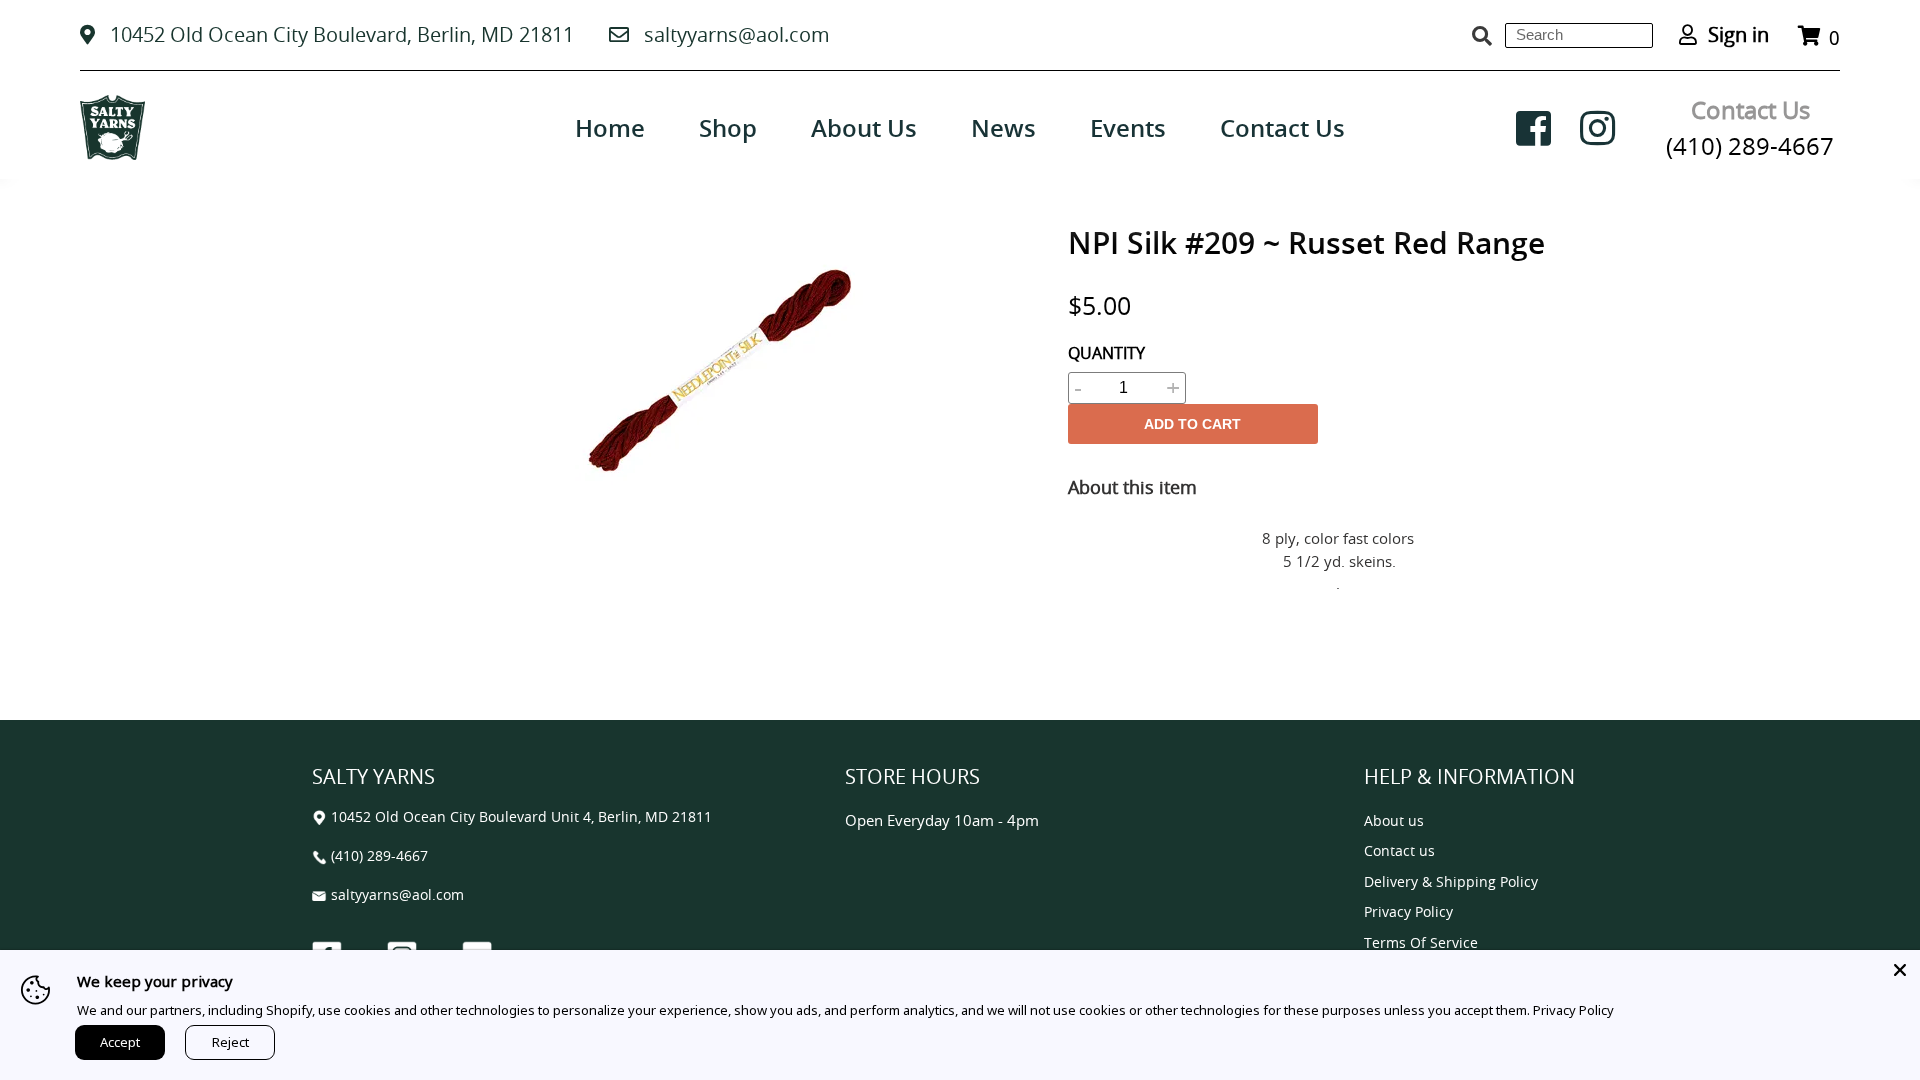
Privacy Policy (1408, 912)
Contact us (1399, 851)
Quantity (1106, 353)
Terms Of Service (1421, 943)
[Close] (1900, 970)
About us (1394, 821)
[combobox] (1579, 35)
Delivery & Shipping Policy (1451, 882)
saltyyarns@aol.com (737, 34)
